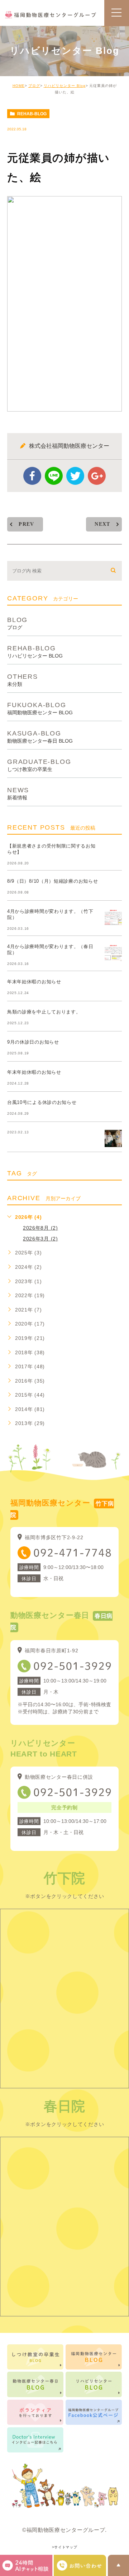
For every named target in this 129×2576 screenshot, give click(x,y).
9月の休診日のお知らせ (33, 1042)
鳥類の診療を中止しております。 (44, 1012)
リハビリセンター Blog (65, 86)
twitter (75, 476)
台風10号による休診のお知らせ (42, 1102)
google (97, 476)
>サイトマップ (65, 2547)
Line (54, 476)
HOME (19, 86)
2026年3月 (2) (40, 1239)
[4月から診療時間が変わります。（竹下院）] (113, 917)
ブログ (34, 86)
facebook (32, 476)
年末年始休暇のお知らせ (34, 982)
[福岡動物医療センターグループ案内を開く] (80, 2565)
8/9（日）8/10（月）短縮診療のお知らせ (52, 881)
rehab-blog (32, 114)
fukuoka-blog (40, 708)
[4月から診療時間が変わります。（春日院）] (113, 952)
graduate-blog (39, 765)
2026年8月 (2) (40, 1228)
